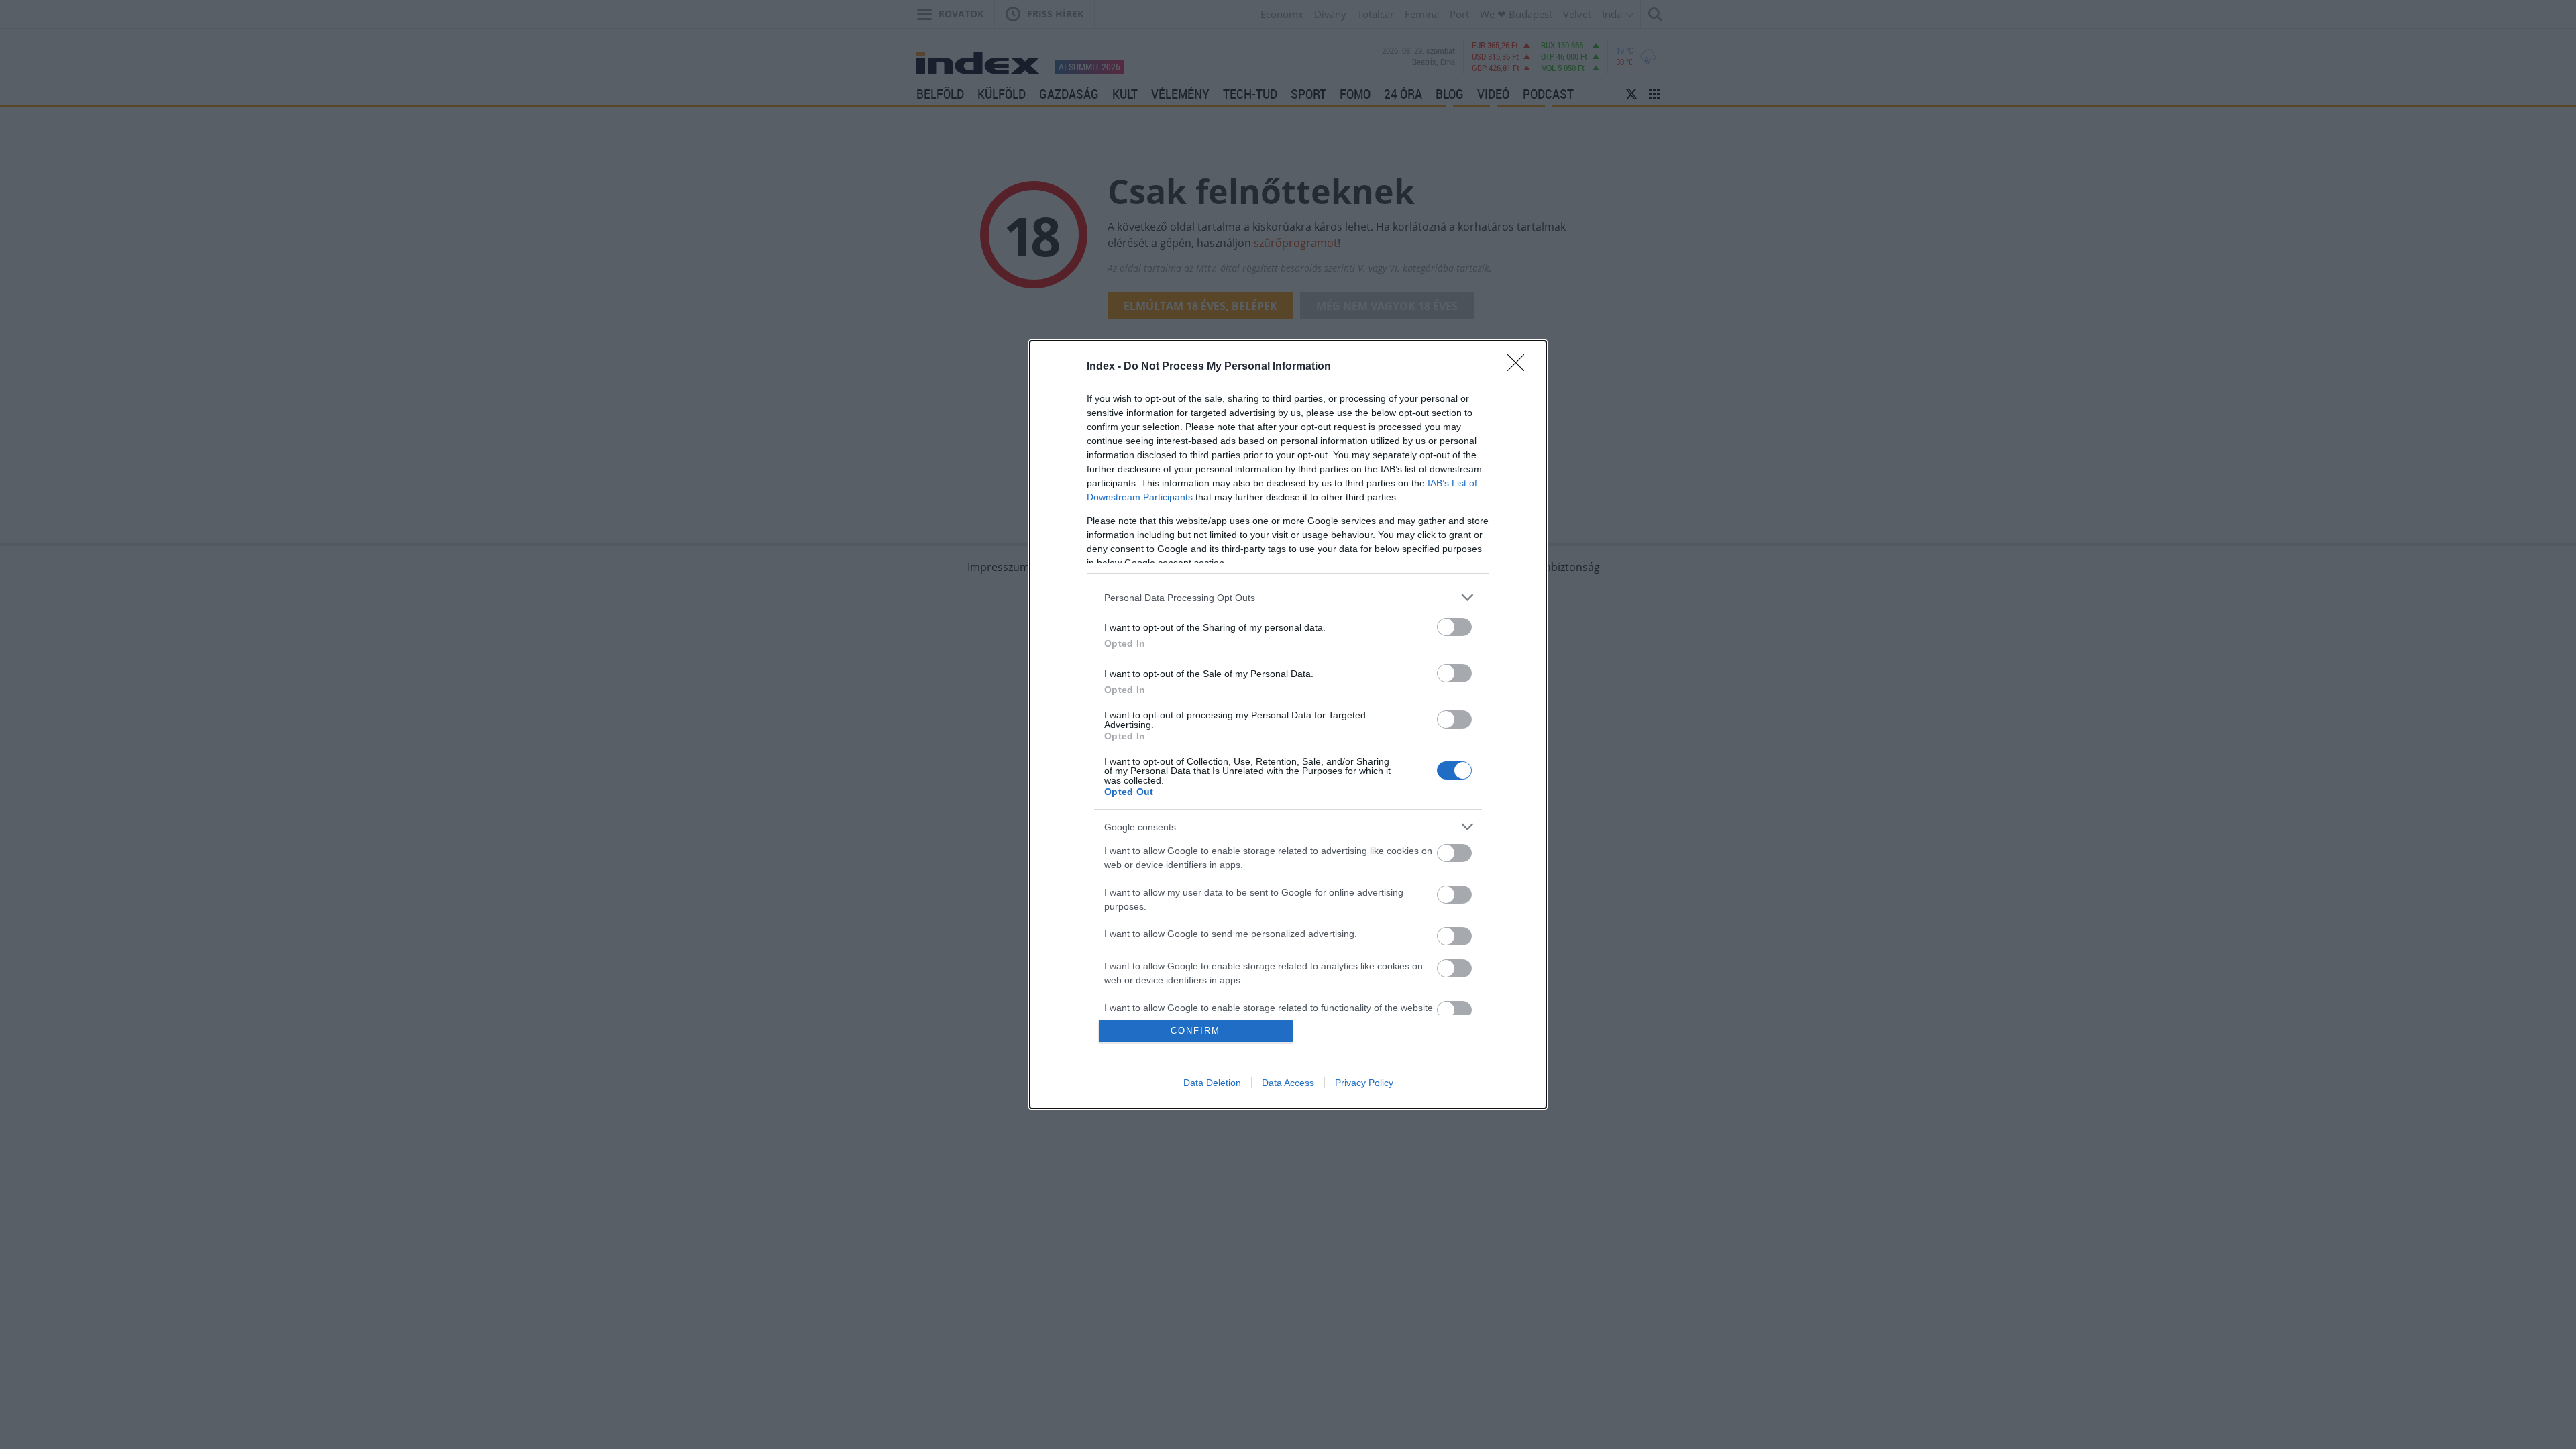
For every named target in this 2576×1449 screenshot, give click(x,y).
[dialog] (1288, 724)
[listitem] (1288, 597)
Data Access (1288, 1083)
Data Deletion (1212, 1083)
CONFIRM (1195, 1031)
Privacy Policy (1364, 1083)
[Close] (1520, 367)
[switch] (1454, 627)
